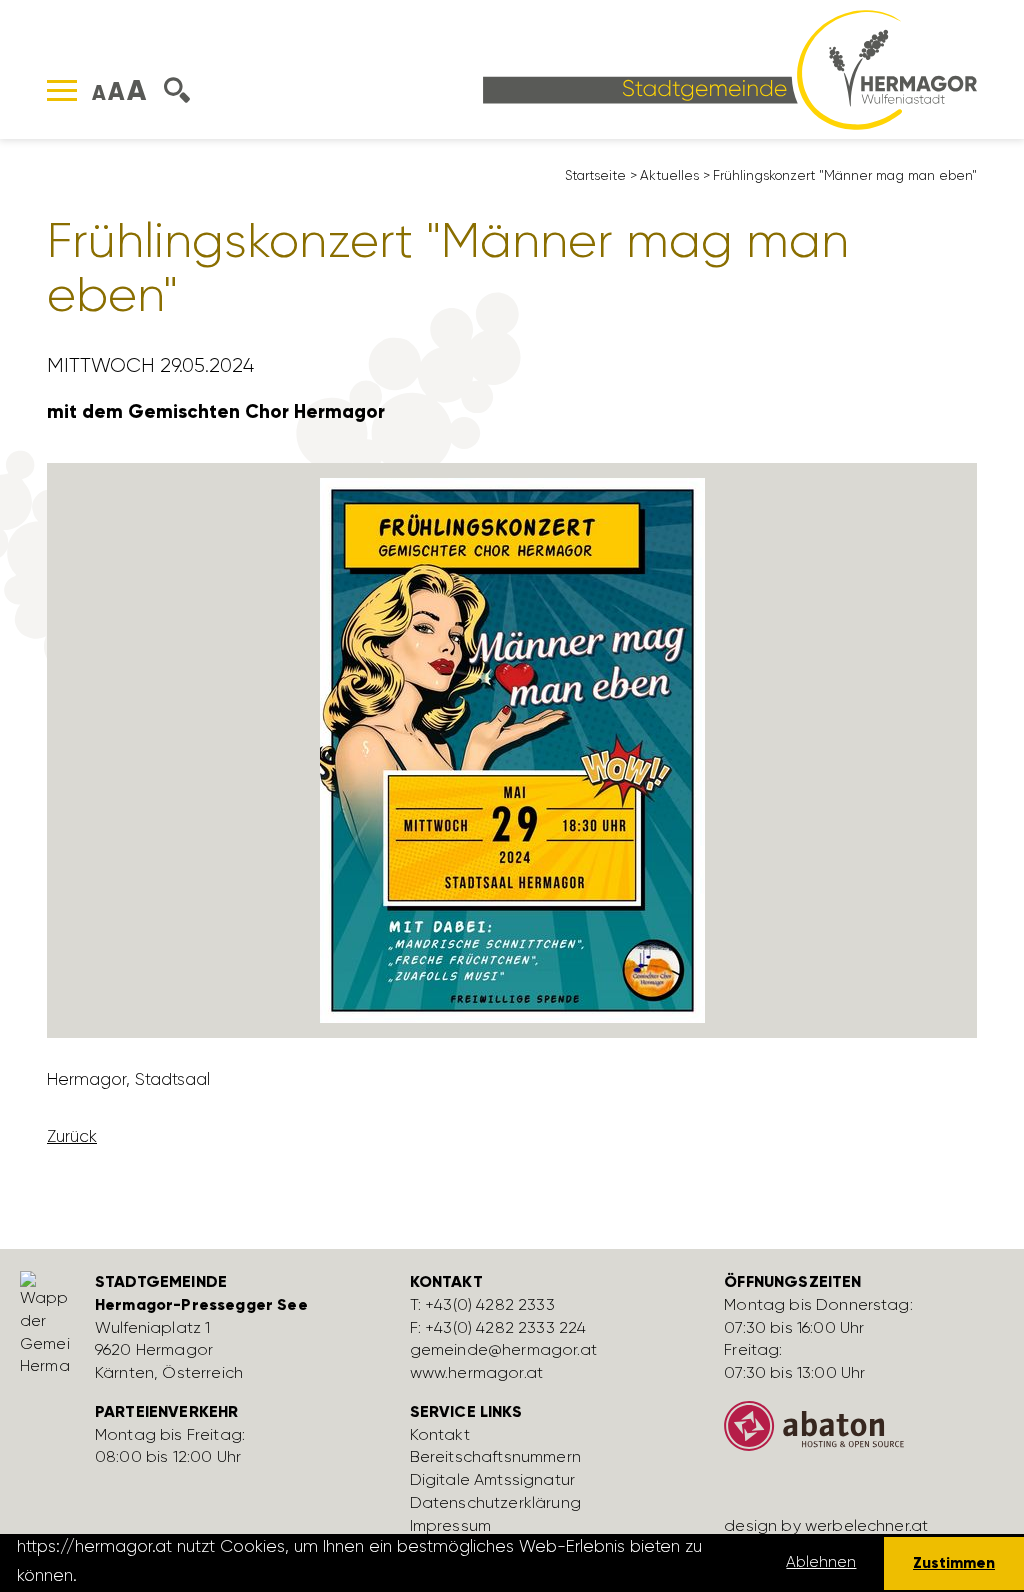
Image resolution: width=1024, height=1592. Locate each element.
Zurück (72, 1136)
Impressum (450, 1525)
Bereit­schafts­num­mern (495, 1456)
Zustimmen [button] (954, 1562)
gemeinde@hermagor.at (503, 1349)
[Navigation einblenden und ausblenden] (62, 90)
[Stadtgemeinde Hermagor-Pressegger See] (730, 68)
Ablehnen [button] (821, 1562)
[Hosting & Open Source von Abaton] (866, 1434)
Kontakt (440, 1434)
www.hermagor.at (476, 1372)
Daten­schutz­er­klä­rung (495, 1502)
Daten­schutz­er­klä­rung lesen (193, 1575)
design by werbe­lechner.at (826, 1525)
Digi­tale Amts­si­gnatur (492, 1479)
